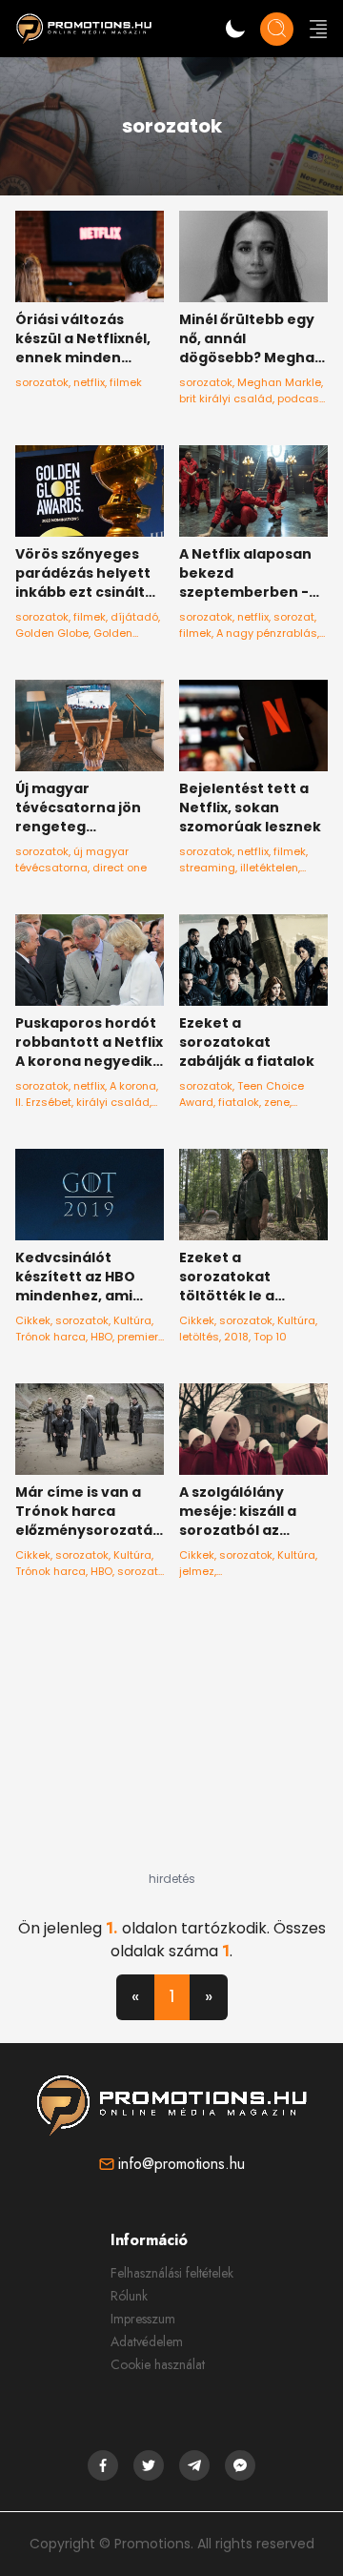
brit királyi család (226, 399)
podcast (300, 399)
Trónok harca (50, 1337)
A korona (133, 1086)
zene (277, 1102)
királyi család (113, 1102)
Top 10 (270, 1337)
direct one (120, 868)
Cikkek (33, 1320)
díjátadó (134, 617)
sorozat (294, 617)
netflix (89, 382)
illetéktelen (269, 868)
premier (138, 1337)
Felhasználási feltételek (172, 2273)
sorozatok (42, 382)
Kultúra (132, 1320)
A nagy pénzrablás (267, 633)
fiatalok (239, 1102)
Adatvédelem (147, 2341)
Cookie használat (158, 2364)
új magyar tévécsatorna (72, 859)
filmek (126, 382)
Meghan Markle (279, 382)
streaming (207, 868)
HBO (101, 1337)
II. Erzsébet (43, 1102)
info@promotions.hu (182, 2164)
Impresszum (143, 2319)
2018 (236, 1337)
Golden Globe (52, 633)
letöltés (199, 1337)
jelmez (197, 1571)
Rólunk (129, 2296)
